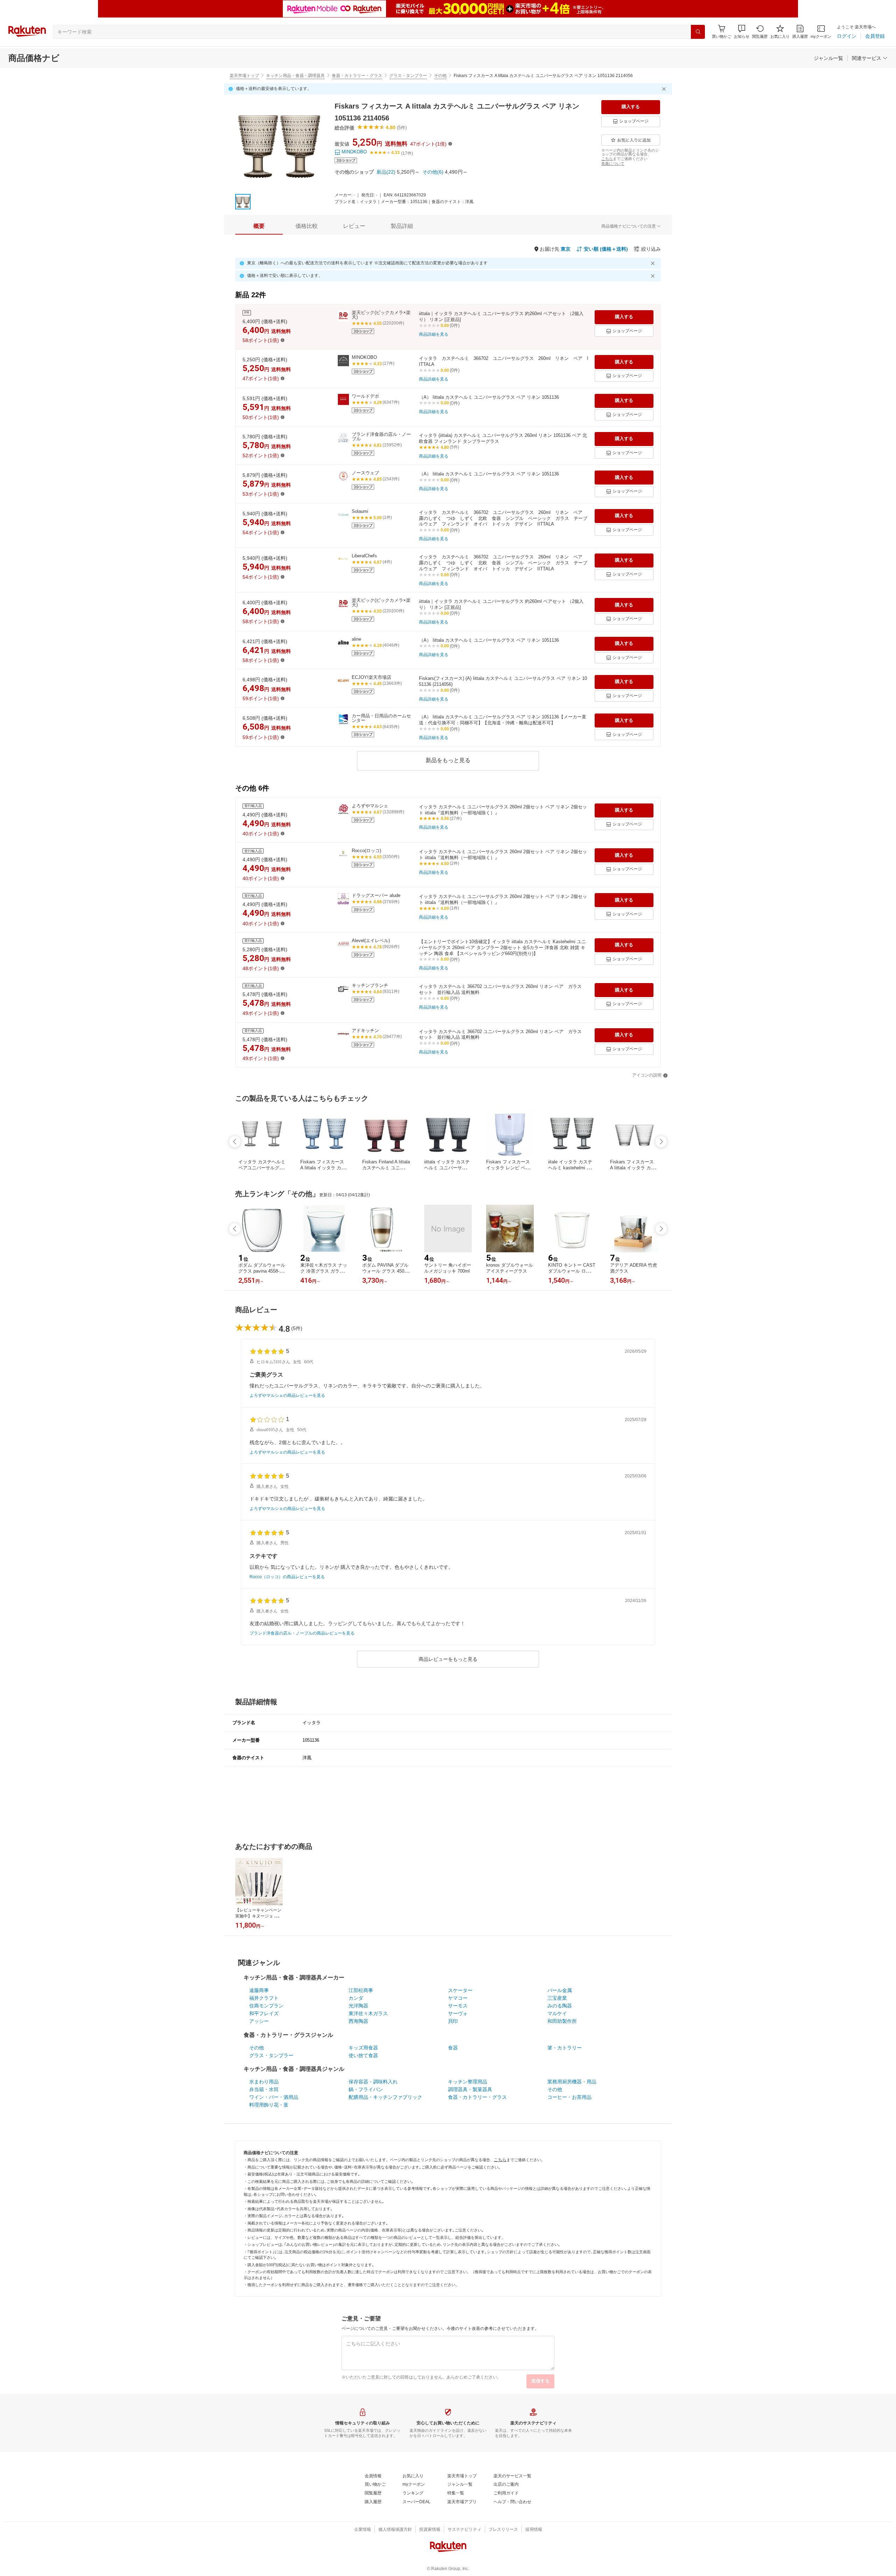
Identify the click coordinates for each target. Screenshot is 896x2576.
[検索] (698, 32)
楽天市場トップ (244, 76)
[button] (742, 32)
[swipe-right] (661, 1142)
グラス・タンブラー (408, 76)
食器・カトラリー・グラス (357, 76)
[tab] (259, 226)
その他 (440, 76)
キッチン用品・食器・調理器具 (295, 76)
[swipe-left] (235, 1142)
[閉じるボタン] (665, 89)
